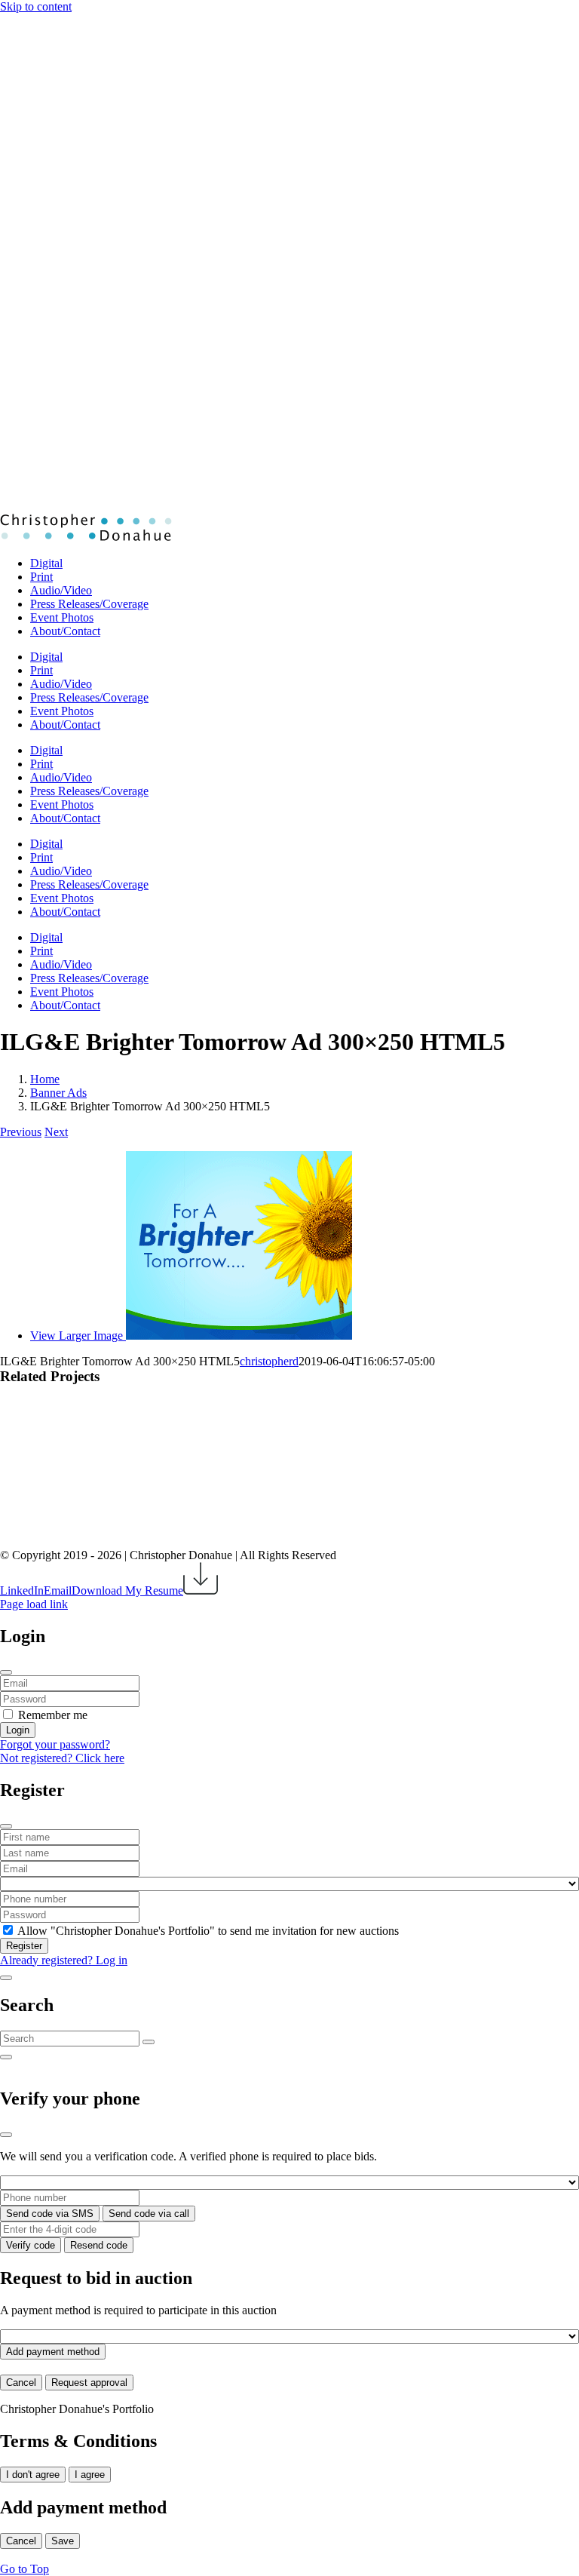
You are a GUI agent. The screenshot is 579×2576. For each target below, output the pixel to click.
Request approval (89, 2383)
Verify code (31, 2245)
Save (63, 2541)
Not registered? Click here (62, 1758)
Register (24, 1946)
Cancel (21, 2383)
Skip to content (36, 6)
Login (18, 1730)
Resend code (99, 2245)
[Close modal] (6, 1672)
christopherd (269, 1361)
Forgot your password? (55, 1744)
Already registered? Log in (64, 1960)
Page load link (34, 1604)
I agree (90, 2475)
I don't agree (33, 2475)
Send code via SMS (50, 2214)
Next (56, 1132)
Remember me (53, 1715)
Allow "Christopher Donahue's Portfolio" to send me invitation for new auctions (208, 1931)
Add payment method (53, 2352)
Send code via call (149, 2214)
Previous (21, 1132)
